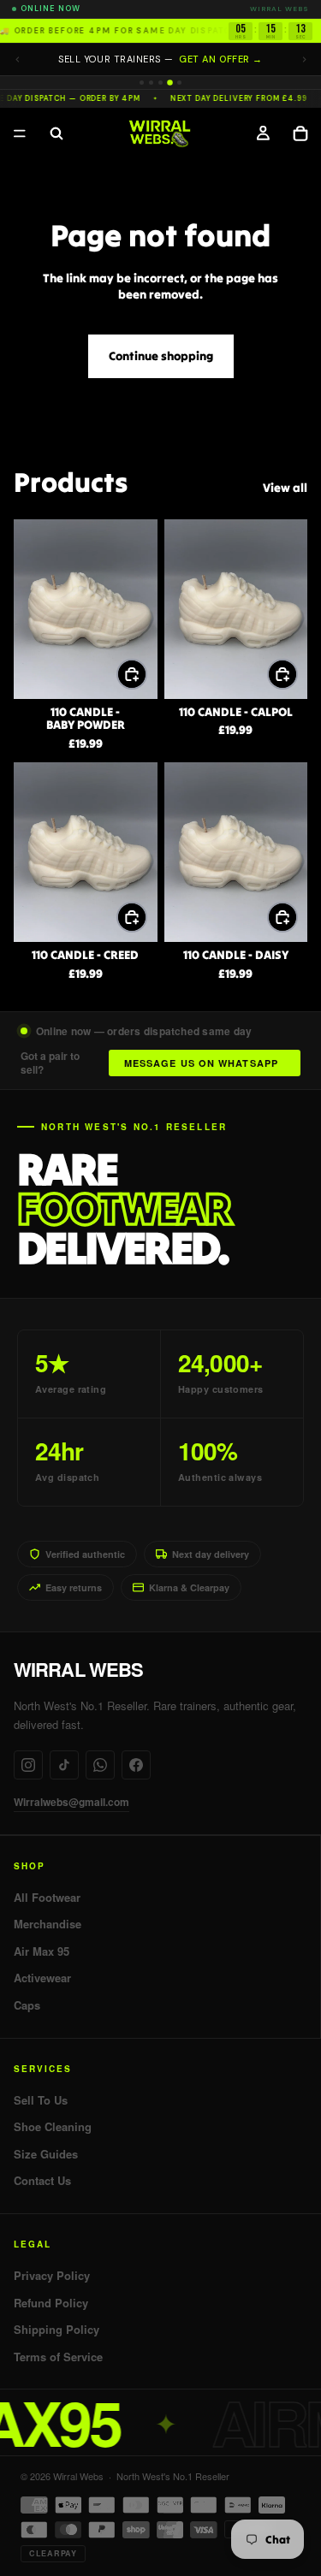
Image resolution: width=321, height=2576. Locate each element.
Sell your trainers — (160, 59)
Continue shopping (161, 356)
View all (285, 488)
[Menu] (20, 133)
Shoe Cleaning (53, 2127)
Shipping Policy (56, 2330)
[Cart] (300, 133)
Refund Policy (51, 2303)
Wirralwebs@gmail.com (71, 1802)
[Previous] (17, 59)
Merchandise (48, 1924)
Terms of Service (58, 2357)
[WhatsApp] (100, 1765)
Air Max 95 (42, 1951)
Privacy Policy (52, 2276)
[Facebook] (136, 1765)
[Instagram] (28, 1765)
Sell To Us (41, 2100)
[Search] (56, 133)
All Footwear (47, 1898)
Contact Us (42, 2181)
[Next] (304, 59)
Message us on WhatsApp (201, 1063)
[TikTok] (64, 1765)
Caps (27, 2005)
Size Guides (46, 2154)
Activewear (42, 1978)
